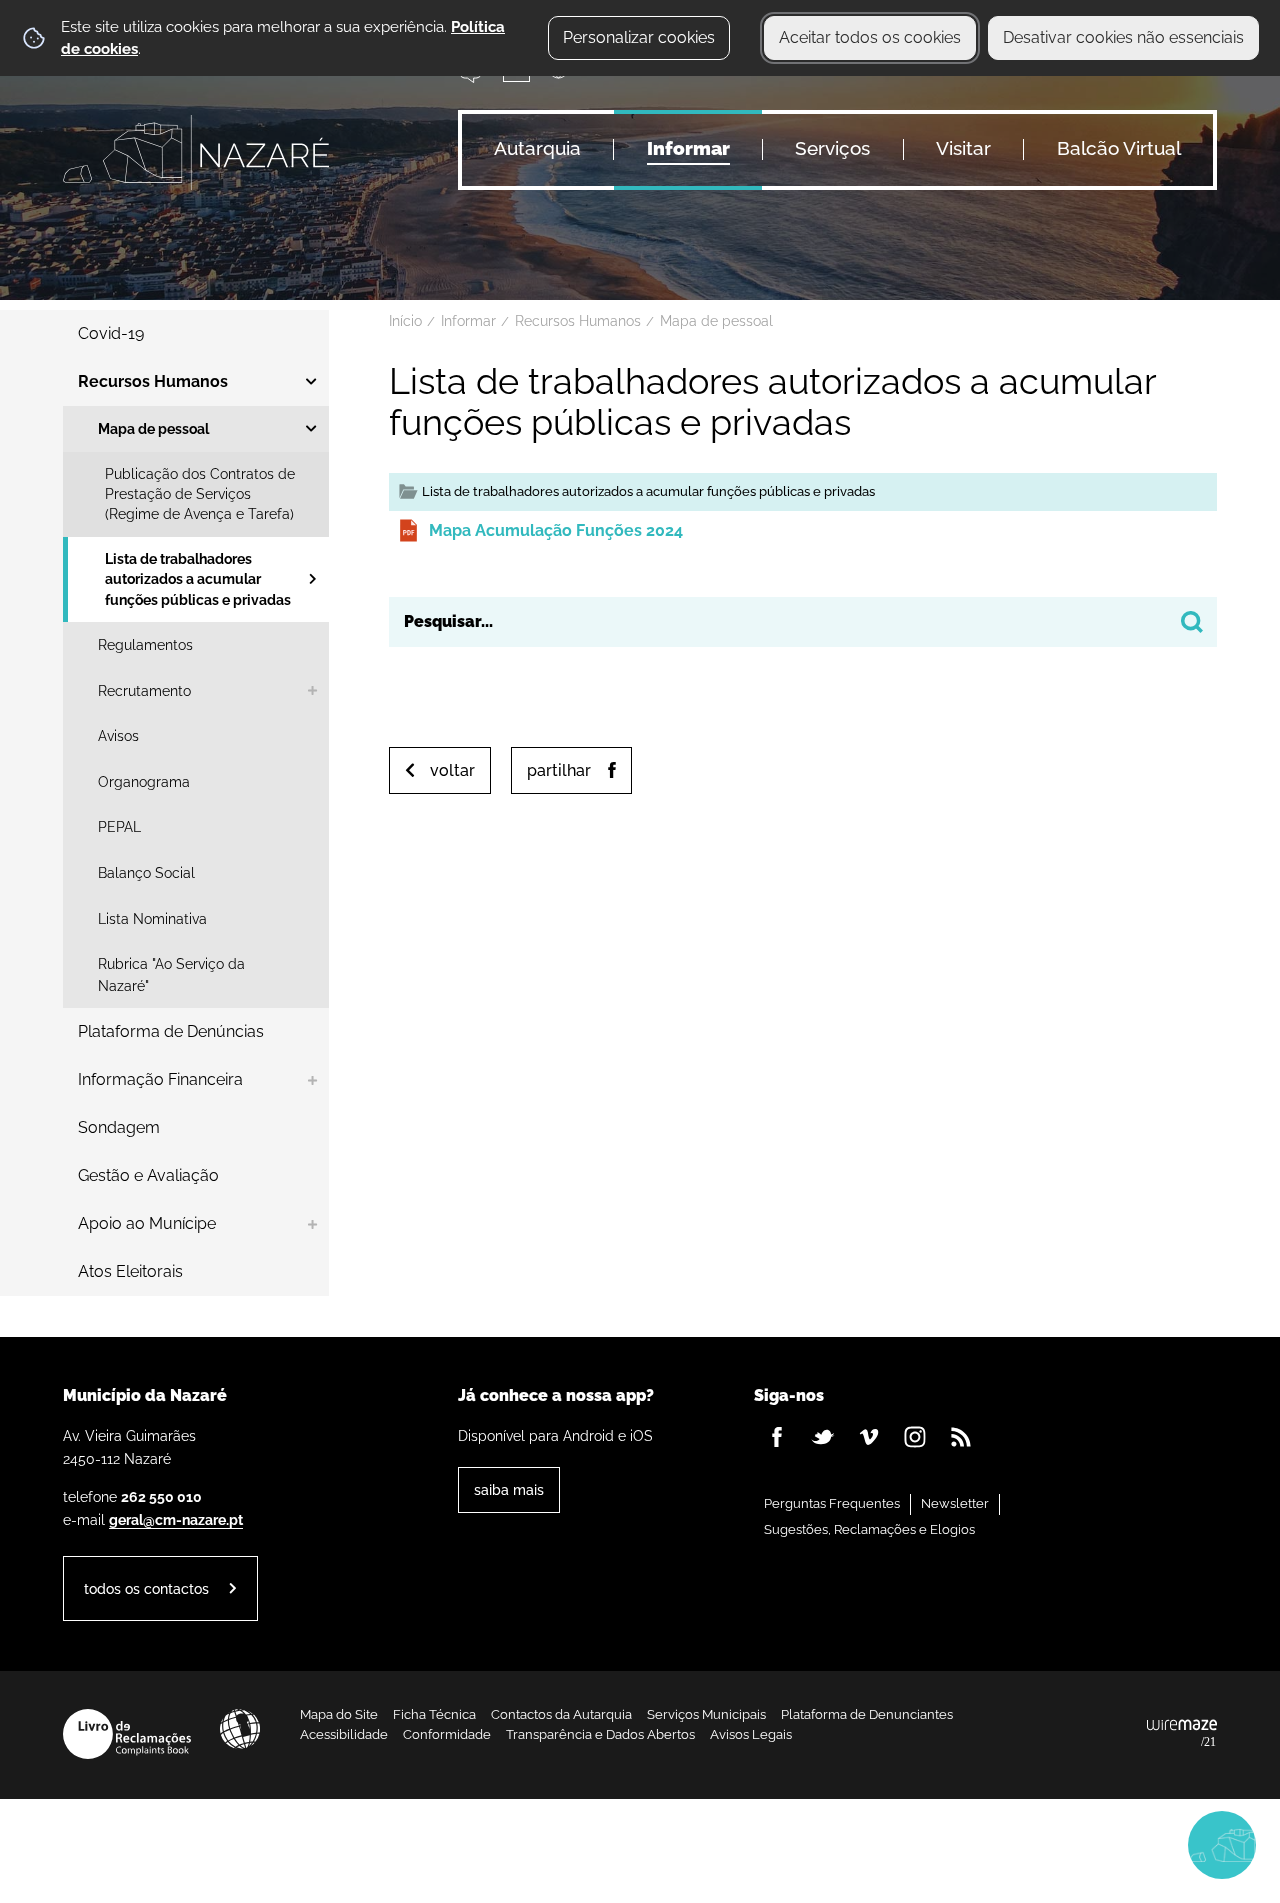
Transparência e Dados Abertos (600, 1734)
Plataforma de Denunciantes (867, 1714)
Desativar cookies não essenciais (1123, 37)
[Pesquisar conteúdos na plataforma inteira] (1192, 622)
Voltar (452, 770)
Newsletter (955, 1503)
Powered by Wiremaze (1182, 1734)
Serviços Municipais (706, 1714)
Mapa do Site (339, 1714)
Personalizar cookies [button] (639, 37)
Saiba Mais (509, 1489)
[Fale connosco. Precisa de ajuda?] (1047, 1844)
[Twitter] (823, 1437)
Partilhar (559, 770)
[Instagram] (915, 1437)
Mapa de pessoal (716, 321)
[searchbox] (803, 622)
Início (405, 321)
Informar (468, 321)
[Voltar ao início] (196, 152)
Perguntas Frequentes (832, 1503)
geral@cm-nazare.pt (176, 1519)
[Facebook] (777, 1437)
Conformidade (447, 1734)
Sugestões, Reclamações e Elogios (869, 1529)
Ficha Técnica (434, 1714)
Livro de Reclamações (127, 1734)
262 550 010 (161, 1496)
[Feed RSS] (961, 1437)
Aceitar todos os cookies (870, 37)
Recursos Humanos (578, 321)
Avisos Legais (751, 1734)
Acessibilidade (240, 1729)
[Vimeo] (869, 1437)
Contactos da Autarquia (561, 1714)
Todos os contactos (146, 1588)
